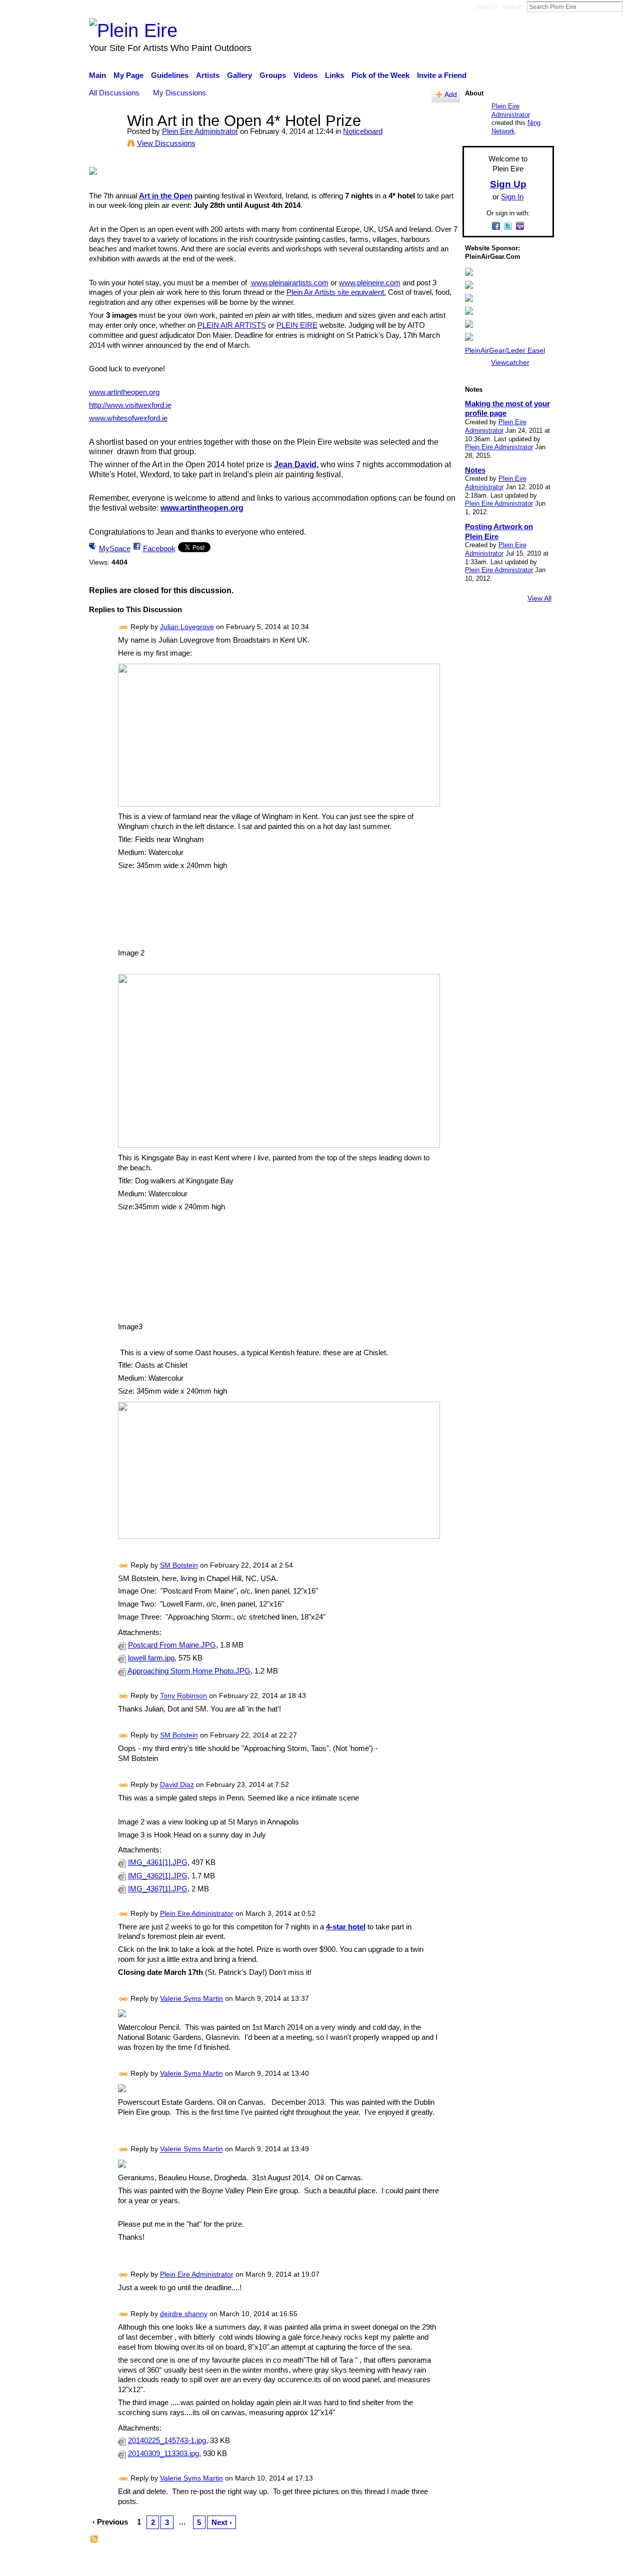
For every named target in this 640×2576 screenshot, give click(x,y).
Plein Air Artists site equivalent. (336, 292)
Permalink (124, 627)
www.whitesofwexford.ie (128, 418)
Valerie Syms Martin (191, 1998)
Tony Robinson (183, 1696)
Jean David (295, 464)
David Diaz (177, 1785)
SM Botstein (179, 1565)
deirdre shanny (184, 2314)
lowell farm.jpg (151, 1658)
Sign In (512, 7)
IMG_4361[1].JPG (158, 1862)
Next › (222, 2522)
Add (451, 95)
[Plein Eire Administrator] (105, 139)
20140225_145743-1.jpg (167, 2441)
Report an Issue (462, 2563)
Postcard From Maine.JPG (172, 1645)
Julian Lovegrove (187, 627)
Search (630, 6)
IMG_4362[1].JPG (158, 1876)
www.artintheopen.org (124, 392)
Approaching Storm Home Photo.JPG (189, 1671)
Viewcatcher (510, 362)
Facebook (159, 548)
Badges (414, 2563)
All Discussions (114, 93)
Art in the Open (166, 196)
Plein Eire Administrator (200, 131)
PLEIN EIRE (297, 325)
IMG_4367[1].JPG (158, 1889)
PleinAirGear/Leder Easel (505, 350)
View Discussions (166, 143)
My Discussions (179, 93)
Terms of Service (526, 2563)
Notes (475, 470)
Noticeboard (363, 131)
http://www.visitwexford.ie (130, 405)
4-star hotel (346, 1927)
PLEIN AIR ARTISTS (232, 325)
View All (539, 598)
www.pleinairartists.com (290, 283)
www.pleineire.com (370, 283)
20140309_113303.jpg (163, 2454)
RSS (94, 2540)
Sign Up (486, 7)
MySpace (115, 548)
